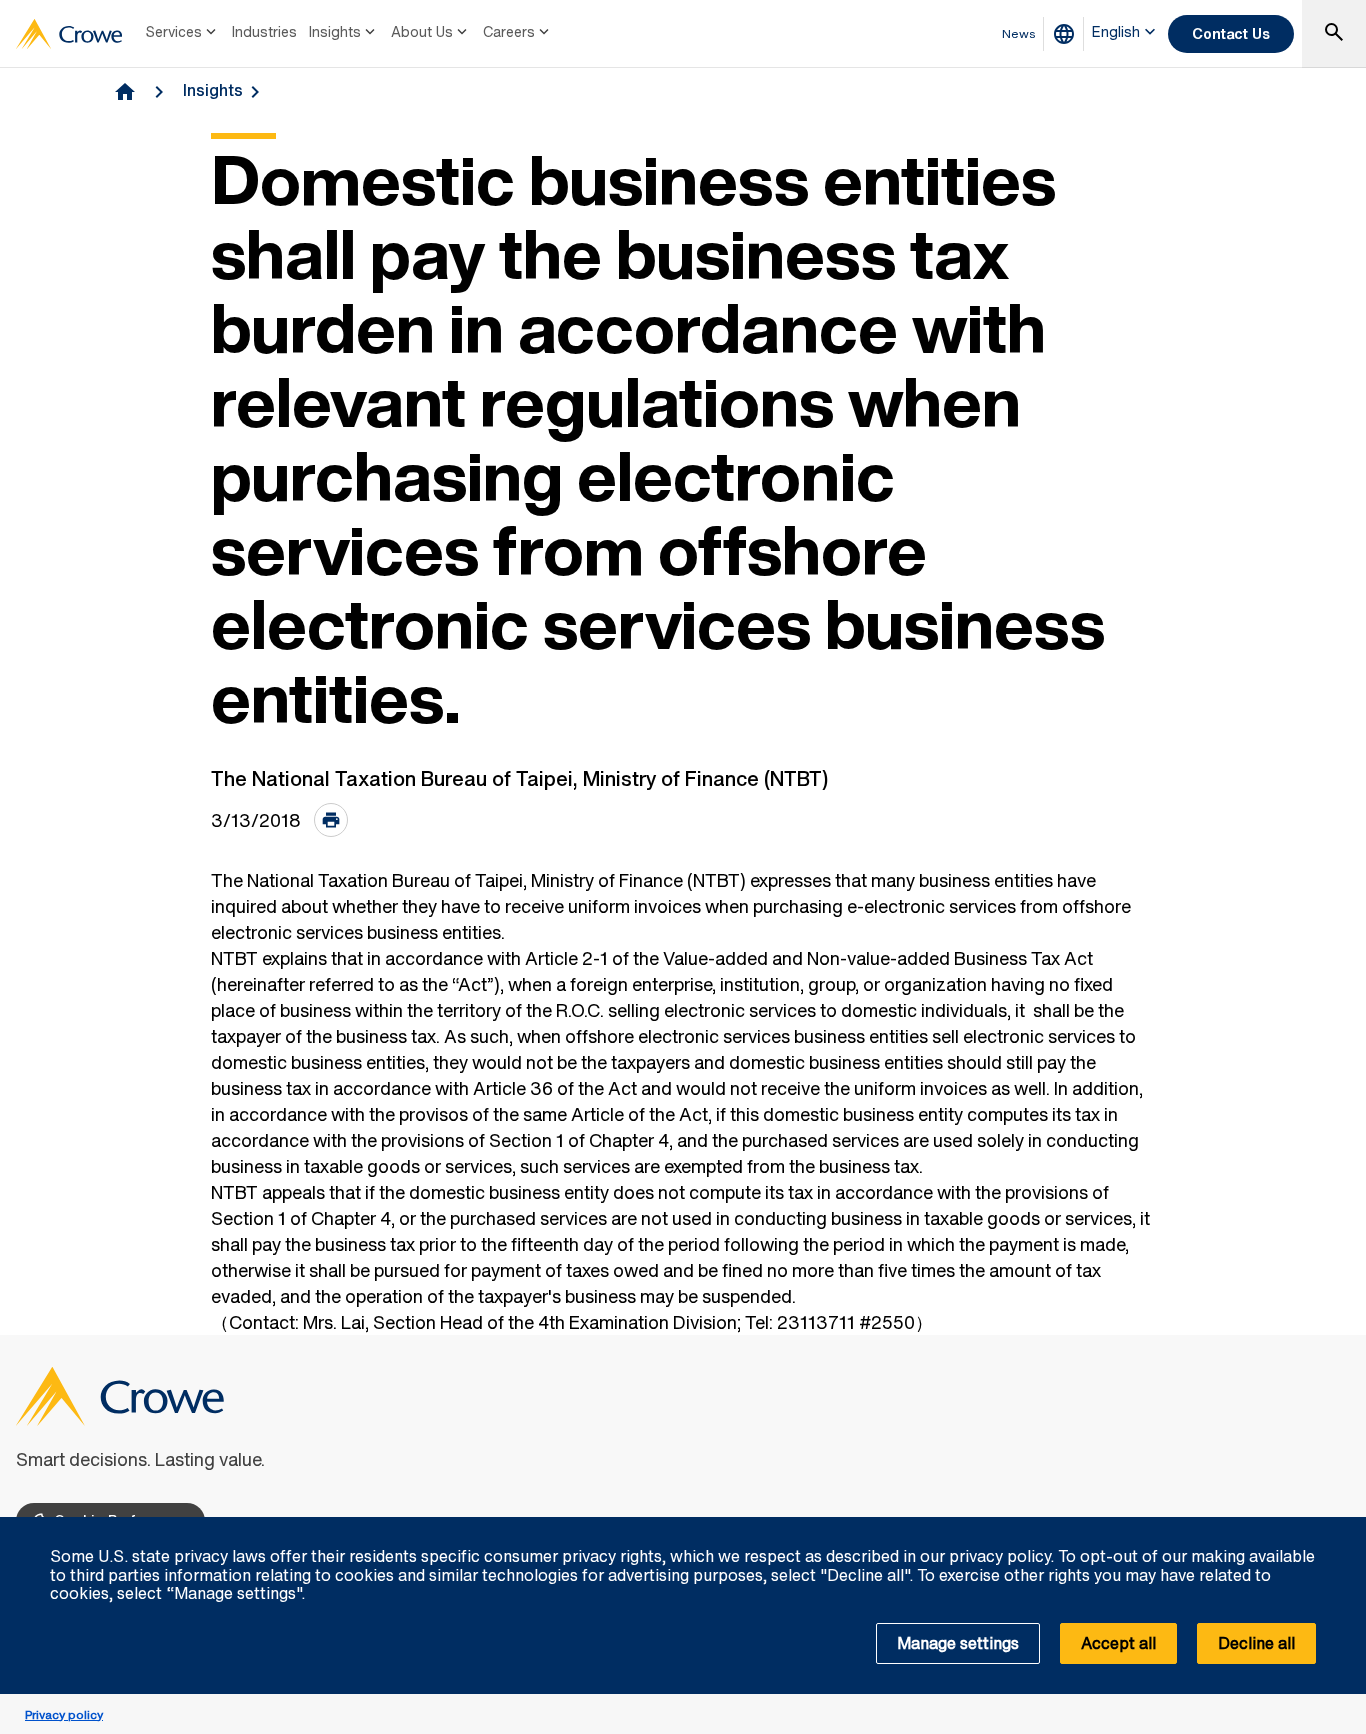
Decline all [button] (1256, 1643)
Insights (335, 31)
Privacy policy (64, 1714)
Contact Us (1231, 33)
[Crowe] (69, 34)
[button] (1340, 1528)
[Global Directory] (1068, 34)
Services (174, 31)
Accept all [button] (1118, 1643)
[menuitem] (183, 34)
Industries (264, 31)
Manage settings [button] (958, 1643)
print (331, 820)
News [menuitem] (1019, 33)
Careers (509, 31)
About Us (422, 31)
